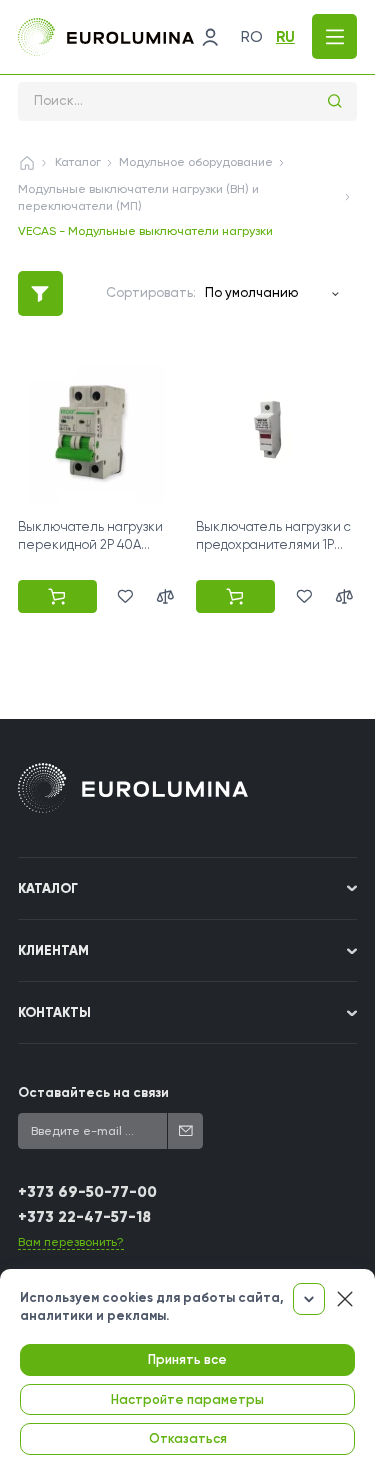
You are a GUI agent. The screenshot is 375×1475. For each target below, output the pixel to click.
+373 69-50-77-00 (87, 1192)
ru (285, 37)
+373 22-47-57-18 (84, 1217)
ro (252, 37)
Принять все (187, 1359)
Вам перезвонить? (71, 1242)
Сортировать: (151, 292)
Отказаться (188, 1438)
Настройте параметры (187, 1399)
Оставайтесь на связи (93, 1092)
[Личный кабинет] (210, 37)
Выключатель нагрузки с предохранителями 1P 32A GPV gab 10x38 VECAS (273, 544)
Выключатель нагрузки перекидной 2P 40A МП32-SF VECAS (90, 544)
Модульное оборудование (196, 162)
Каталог (78, 162)
